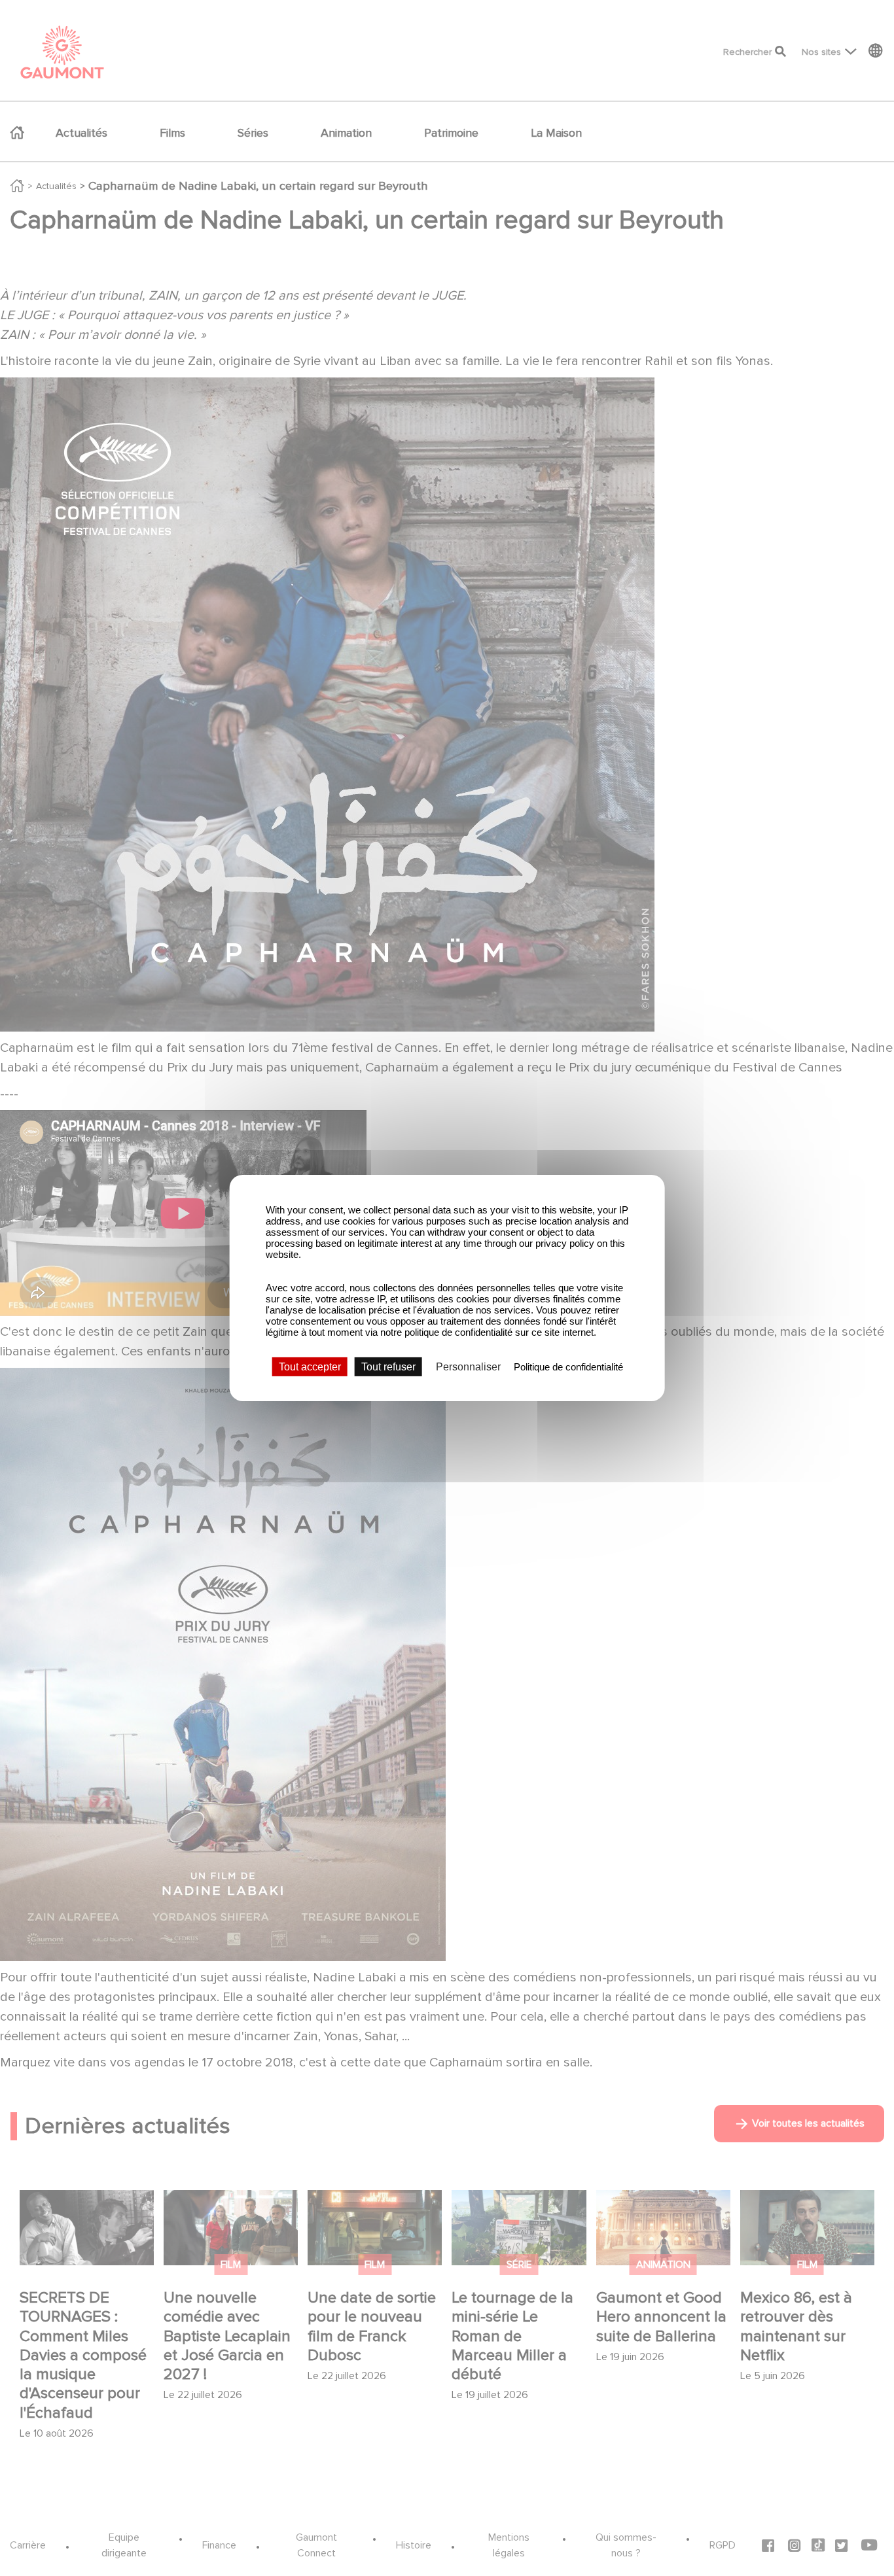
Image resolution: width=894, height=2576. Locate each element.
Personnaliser (468, 1367)
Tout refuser (388, 1367)
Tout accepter (310, 1367)
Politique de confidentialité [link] (568, 1367)
